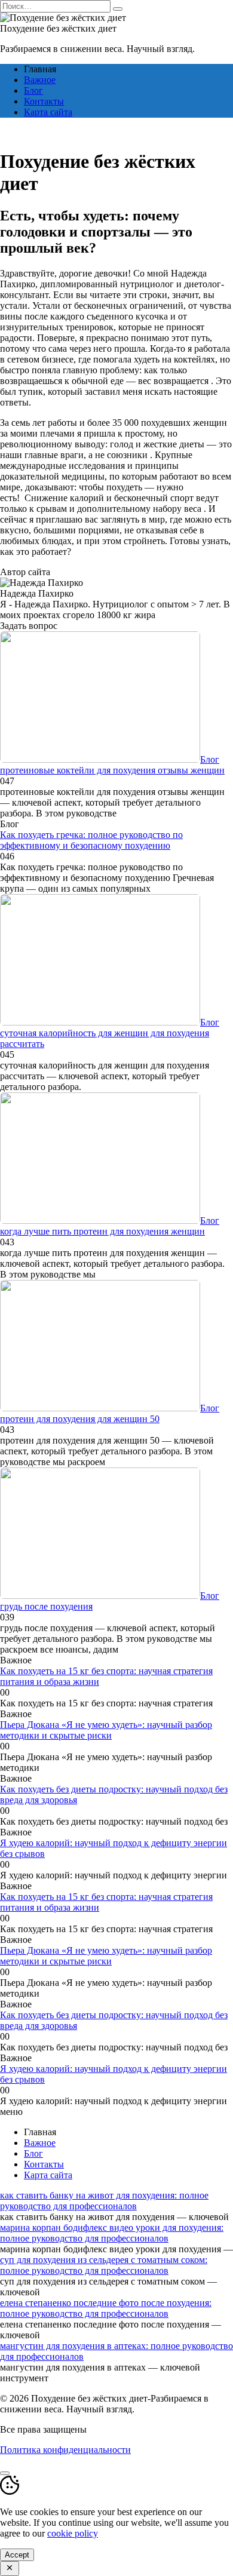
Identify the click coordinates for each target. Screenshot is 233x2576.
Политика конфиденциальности (65, 2450)
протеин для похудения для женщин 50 (80, 1419)
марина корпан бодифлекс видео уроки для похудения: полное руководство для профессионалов (112, 2233)
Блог (33, 90)
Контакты (44, 101)
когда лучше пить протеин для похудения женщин (102, 1231)
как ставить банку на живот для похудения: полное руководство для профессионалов (104, 2201)
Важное (40, 80)
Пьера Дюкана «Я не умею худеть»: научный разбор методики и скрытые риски (106, 1730)
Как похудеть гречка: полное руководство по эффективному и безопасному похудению (91, 840)
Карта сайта (48, 112)
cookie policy (73, 2533)
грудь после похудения (46, 1606)
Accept (17, 2555)
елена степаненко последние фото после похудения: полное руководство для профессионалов (106, 2308)
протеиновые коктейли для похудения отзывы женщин (112, 770)
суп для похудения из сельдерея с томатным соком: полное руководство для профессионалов (104, 2265)
